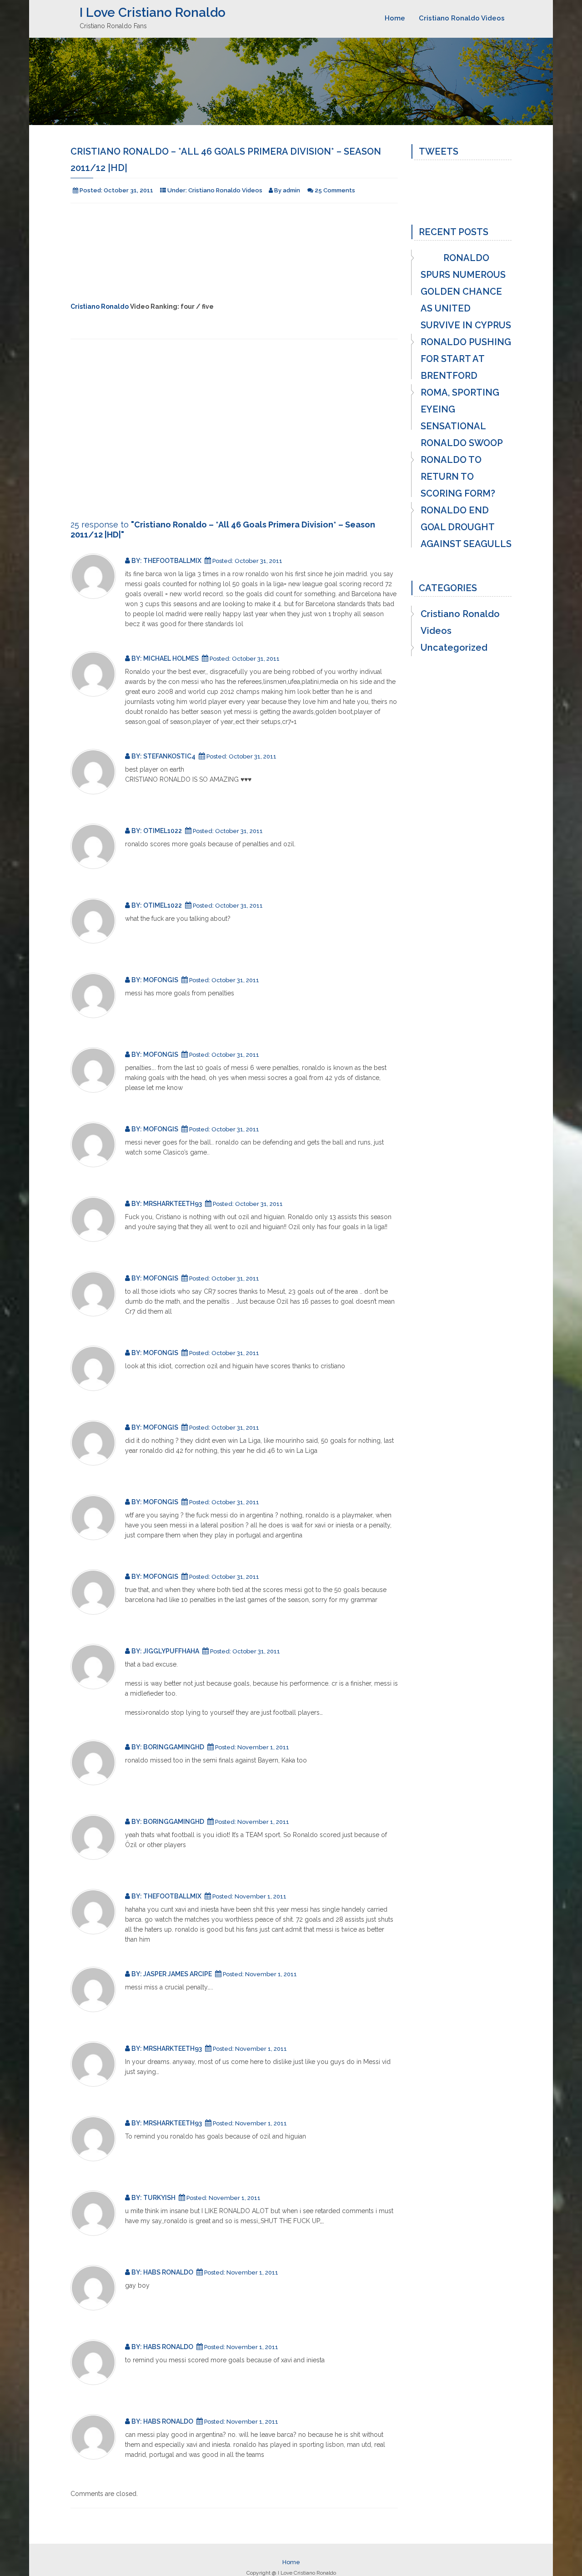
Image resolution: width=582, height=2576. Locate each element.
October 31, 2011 (128, 190)
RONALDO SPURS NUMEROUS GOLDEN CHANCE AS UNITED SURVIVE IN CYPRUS (466, 291)
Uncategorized (454, 648)
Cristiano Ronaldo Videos (462, 18)
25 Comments (335, 190)
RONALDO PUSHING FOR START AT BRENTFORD (466, 359)
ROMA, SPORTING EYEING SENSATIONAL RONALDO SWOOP (462, 418)
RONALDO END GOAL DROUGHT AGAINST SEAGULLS (466, 527)
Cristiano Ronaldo (100, 306)
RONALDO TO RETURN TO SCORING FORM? (458, 477)
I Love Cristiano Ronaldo (153, 13)
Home (395, 18)
